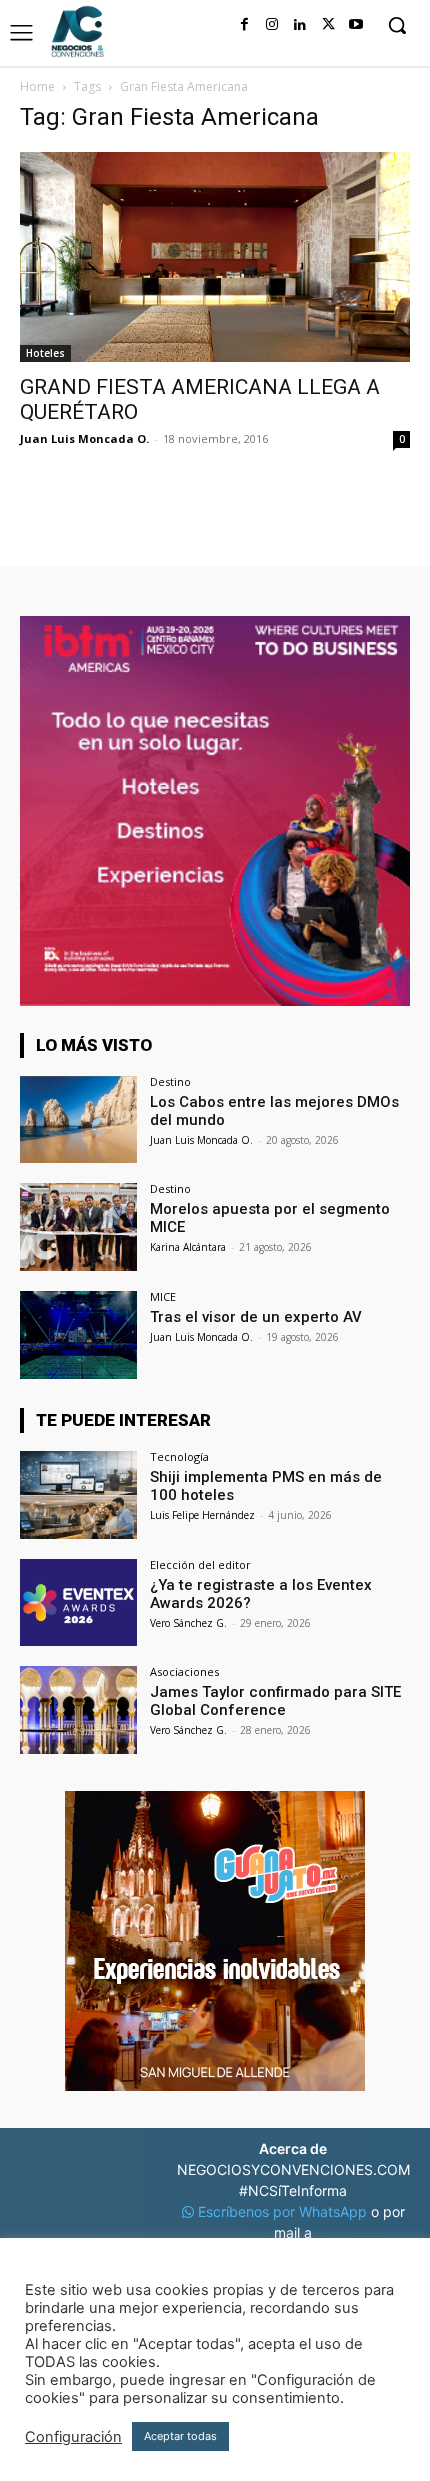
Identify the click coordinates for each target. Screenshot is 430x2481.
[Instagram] (272, 25)
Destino (170, 1081)
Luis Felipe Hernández (202, 1515)
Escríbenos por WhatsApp (282, 2211)
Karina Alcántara (188, 1247)
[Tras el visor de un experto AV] (78, 1335)
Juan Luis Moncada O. (84, 438)
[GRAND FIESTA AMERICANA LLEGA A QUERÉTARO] (215, 257)
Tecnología (179, 1456)
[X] (328, 25)
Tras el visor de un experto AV (256, 1317)
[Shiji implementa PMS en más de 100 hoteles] (78, 1495)
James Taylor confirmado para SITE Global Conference (275, 1701)
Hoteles (45, 353)
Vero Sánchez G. (188, 1623)
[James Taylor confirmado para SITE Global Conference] (78, 1710)
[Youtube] (356, 25)
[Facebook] (244, 25)
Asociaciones (184, 1671)
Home (37, 86)
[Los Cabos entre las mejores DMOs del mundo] (78, 1120)
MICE (163, 1296)
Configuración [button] (73, 2437)
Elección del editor (200, 1564)
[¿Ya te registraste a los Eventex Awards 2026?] (78, 1603)
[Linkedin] (300, 25)
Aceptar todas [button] (180, 2436)
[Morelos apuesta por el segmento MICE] (78, 1227)
